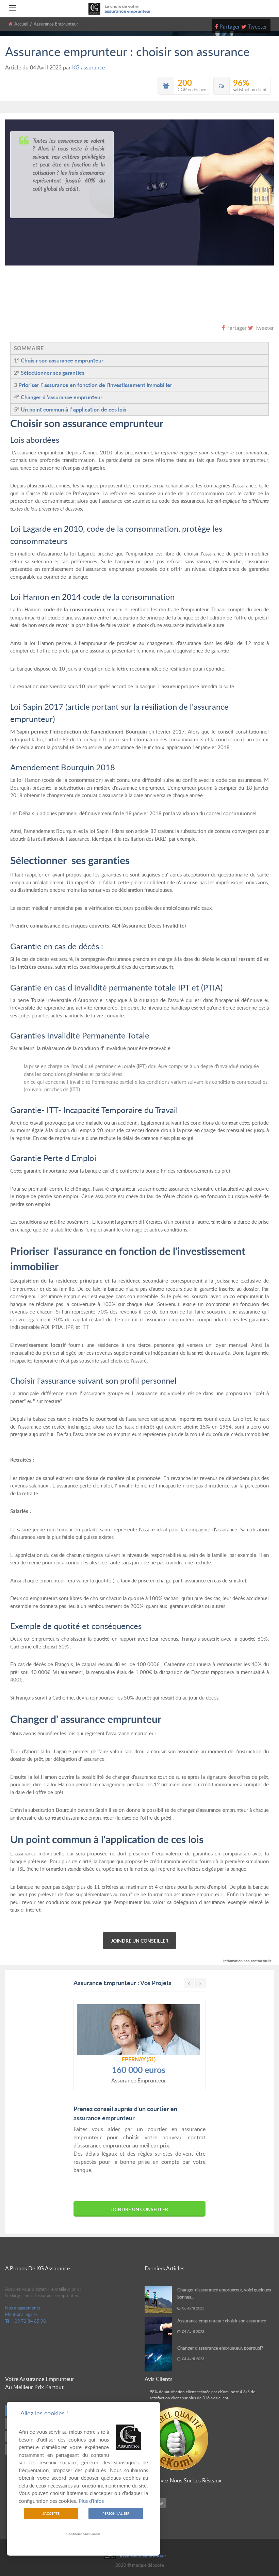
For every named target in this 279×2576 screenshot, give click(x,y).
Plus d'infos (91, 2501)
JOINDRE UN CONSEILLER (140, 1941)
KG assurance (88, 67)
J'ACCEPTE (51, 2513)
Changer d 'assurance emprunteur (62, 397)
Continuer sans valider (83, 2534)
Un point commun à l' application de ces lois (73, 409)
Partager (230, 27)
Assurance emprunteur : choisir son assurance (222, 2321)
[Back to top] (257, 2533)
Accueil (21, 24)
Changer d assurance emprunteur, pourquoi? (220, 2348)
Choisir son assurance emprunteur (62, 360)
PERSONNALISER (116, 2513)
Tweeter (257, 27)
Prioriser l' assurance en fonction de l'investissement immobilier (95, 385)
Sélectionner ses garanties (53, 373)
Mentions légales (21, 2314)
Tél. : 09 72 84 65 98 (26, 2321)
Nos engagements (23, 2308)
